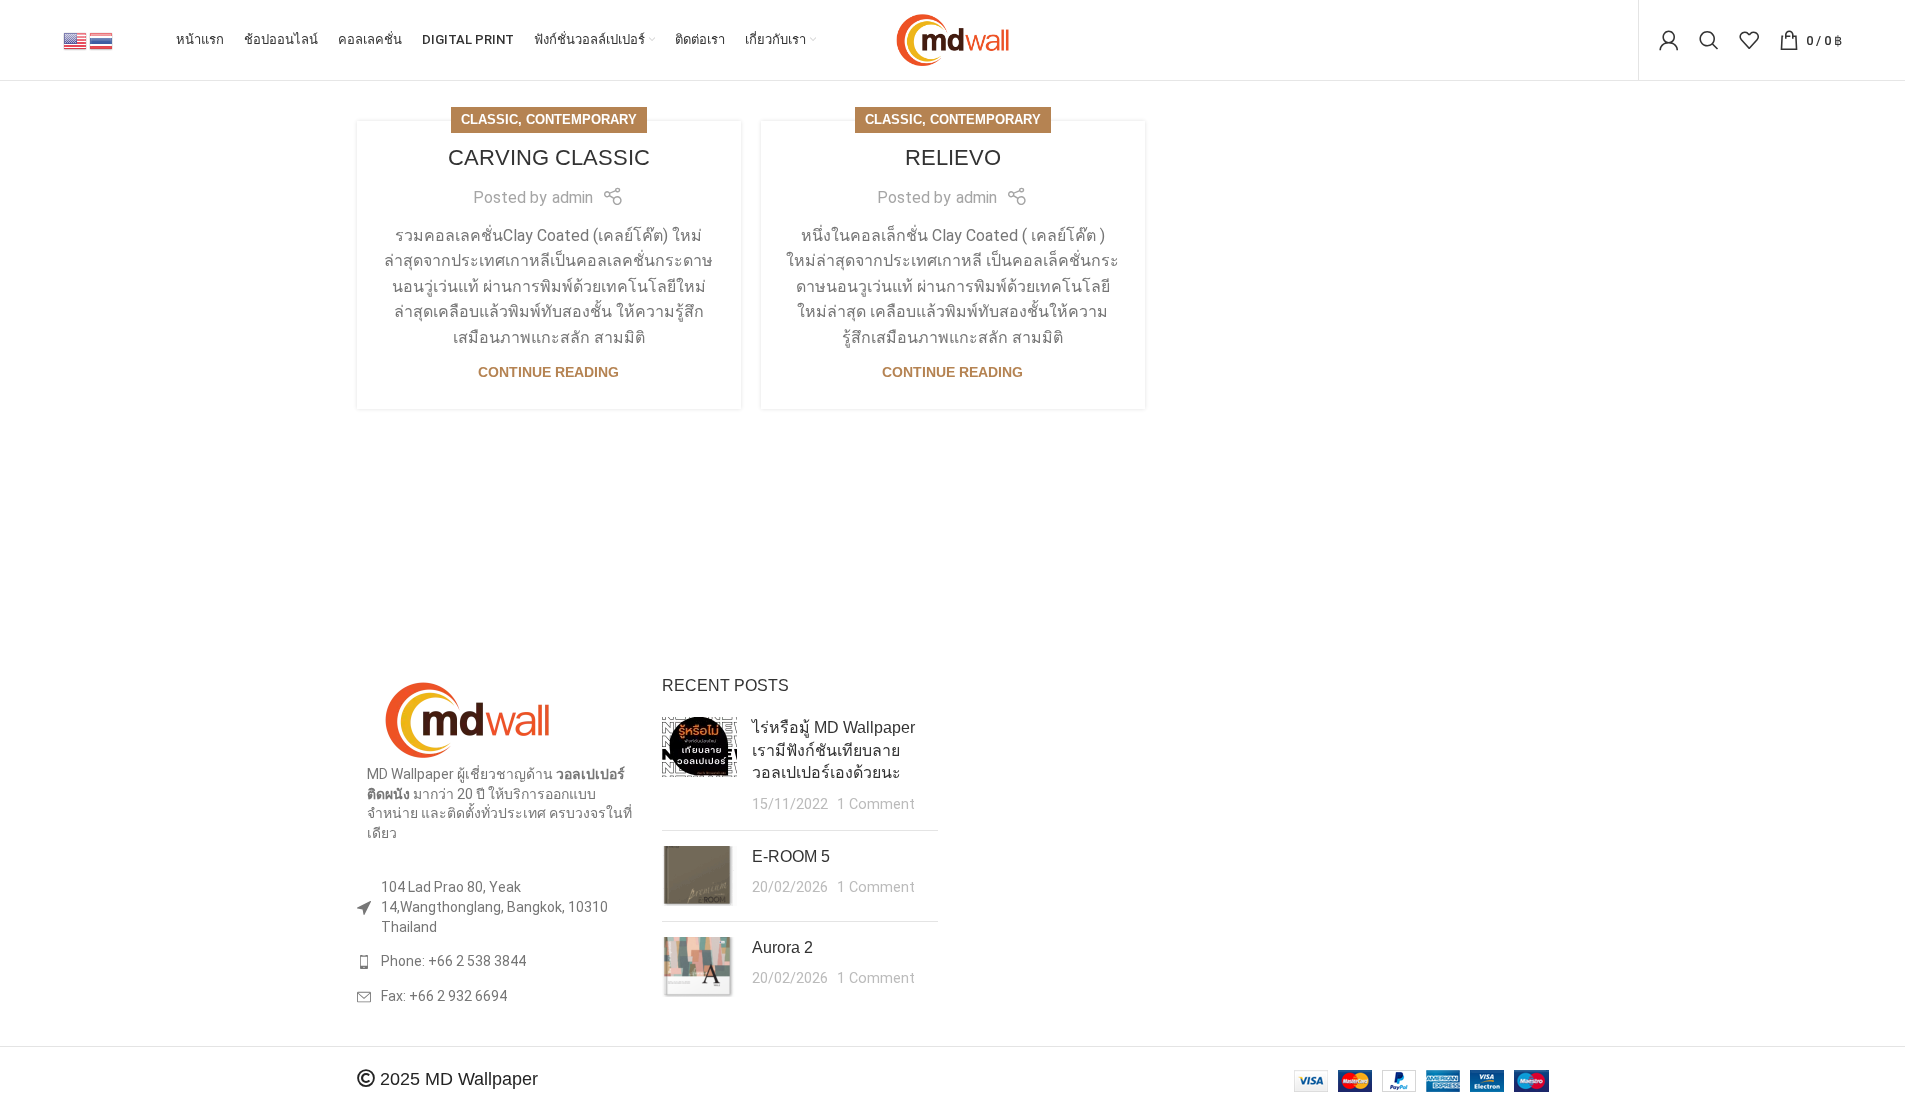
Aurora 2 (782, 947)
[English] (76, 39)
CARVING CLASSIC (549, 157)
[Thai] (102, 39)
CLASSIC (489, 119)
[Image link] (467, 718)
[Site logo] (952, 38)
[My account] (1669, 40)
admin (572, 197)
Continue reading (548, 372)
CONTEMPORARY (581, 119)
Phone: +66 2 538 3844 (453, 961)
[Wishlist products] (1749, 40)
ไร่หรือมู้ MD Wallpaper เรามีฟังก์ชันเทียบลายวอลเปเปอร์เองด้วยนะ (833, 750)
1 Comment (876, 804)
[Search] (1709, 40)
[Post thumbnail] (699, 766)
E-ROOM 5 (791, 856)
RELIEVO (953, 157)
